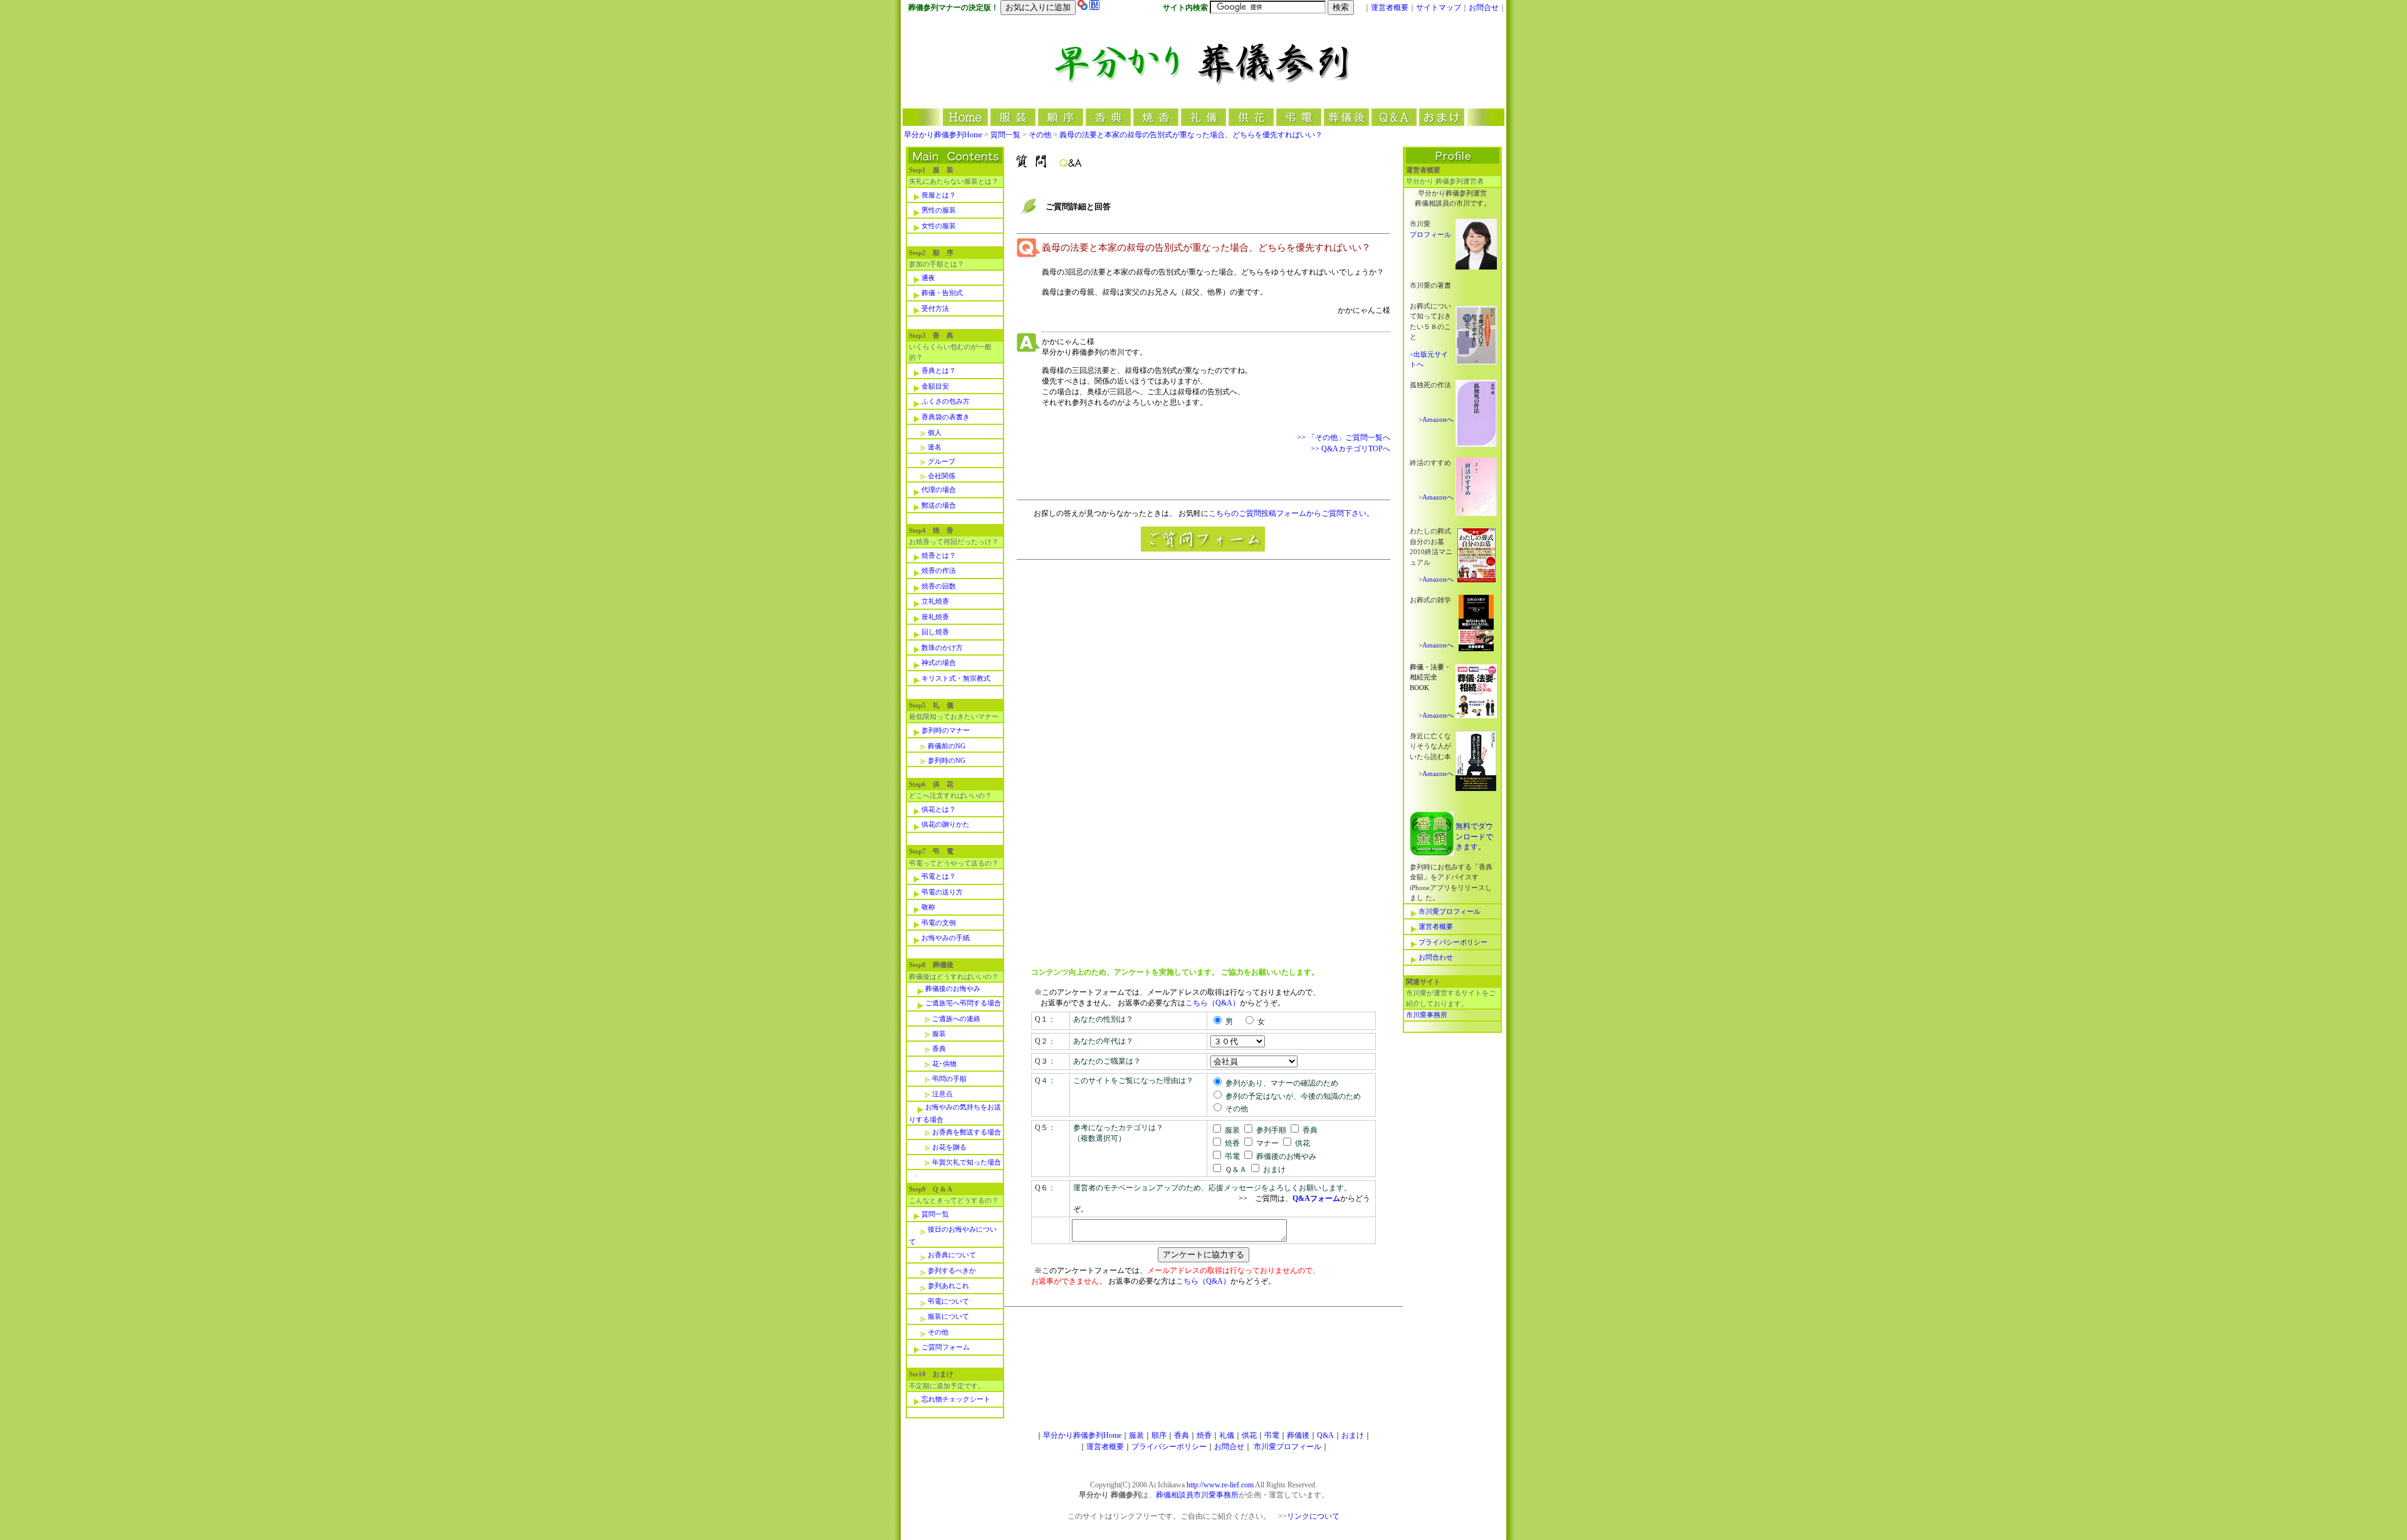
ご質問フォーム (946, 1347)
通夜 (928, 278)
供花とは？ (939, 809)
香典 (939, 1049)
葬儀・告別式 (942, 293)
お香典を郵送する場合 (967, 1132)
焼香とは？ (939, 555)
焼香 (1204, 1435)
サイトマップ (1439, 8)
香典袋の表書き (946, 417)
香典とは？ (939, 370)
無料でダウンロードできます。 (1474, 836)
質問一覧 (1006, 135)
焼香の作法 (939, 570)
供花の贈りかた (946, 824)
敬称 (928, 907)
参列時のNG (947, 760)
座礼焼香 (935, 617)
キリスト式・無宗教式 (956, 678)
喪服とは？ (939, 195)
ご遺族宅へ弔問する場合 (963, 1003)
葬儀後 (1298, 1435)
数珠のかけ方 (942, 647)
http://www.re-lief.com (1220, 1485)
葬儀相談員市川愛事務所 (1197, 1495)
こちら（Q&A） (1213, 1003)
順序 (1159, 1435)
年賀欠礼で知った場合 (967, 1162)
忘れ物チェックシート (956, 1399)
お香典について (952, 1255)
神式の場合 (939, 663)
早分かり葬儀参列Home (943, 135)
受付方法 (935, 308)
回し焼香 (935, 632)
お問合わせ (1436, 957)
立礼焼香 (935, 601)
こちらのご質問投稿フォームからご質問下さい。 (1291, 513)
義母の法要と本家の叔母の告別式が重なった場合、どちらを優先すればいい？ (1191, 135)
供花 (1249, 1435)
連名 (935, 447)
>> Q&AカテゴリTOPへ (1350, 449)
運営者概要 (1390, 8)
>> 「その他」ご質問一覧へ (1344, 437)
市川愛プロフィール (1450, 911)
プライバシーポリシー (1453, 942)
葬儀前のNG (947, 746)
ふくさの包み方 (946, 401)
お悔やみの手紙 (946, 938)
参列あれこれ (948, 1286)
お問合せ (1484, 8)
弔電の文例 (939, 923)
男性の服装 (939, 210)
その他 (1040, 135)
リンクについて (1313, 1516)
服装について (948, 1316)
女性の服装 (939, 226)
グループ (941, 461)
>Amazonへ (1436, 419)
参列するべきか (952, 1270)
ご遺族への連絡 (956, 1019)
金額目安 (935, 386)
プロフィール (1430, 234)
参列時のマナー (946, 730)
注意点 (942, 1094)
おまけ (1353, 1435)
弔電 (1272, 1435)
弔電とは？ (939, 876)
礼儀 (1227, 1435)
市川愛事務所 (1427, 1015)
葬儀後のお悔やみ (953, 988)
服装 (939, 1034)
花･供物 (944, 1064)
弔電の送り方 (942, 892)
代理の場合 (939, 490)
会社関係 (941, 476)
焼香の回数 (939, 586)
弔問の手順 (949, 1079)
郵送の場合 (939, 505)
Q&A (1325, 1435)
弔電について (948, 1301)
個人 (935, 432)
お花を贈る (949, 1147)
